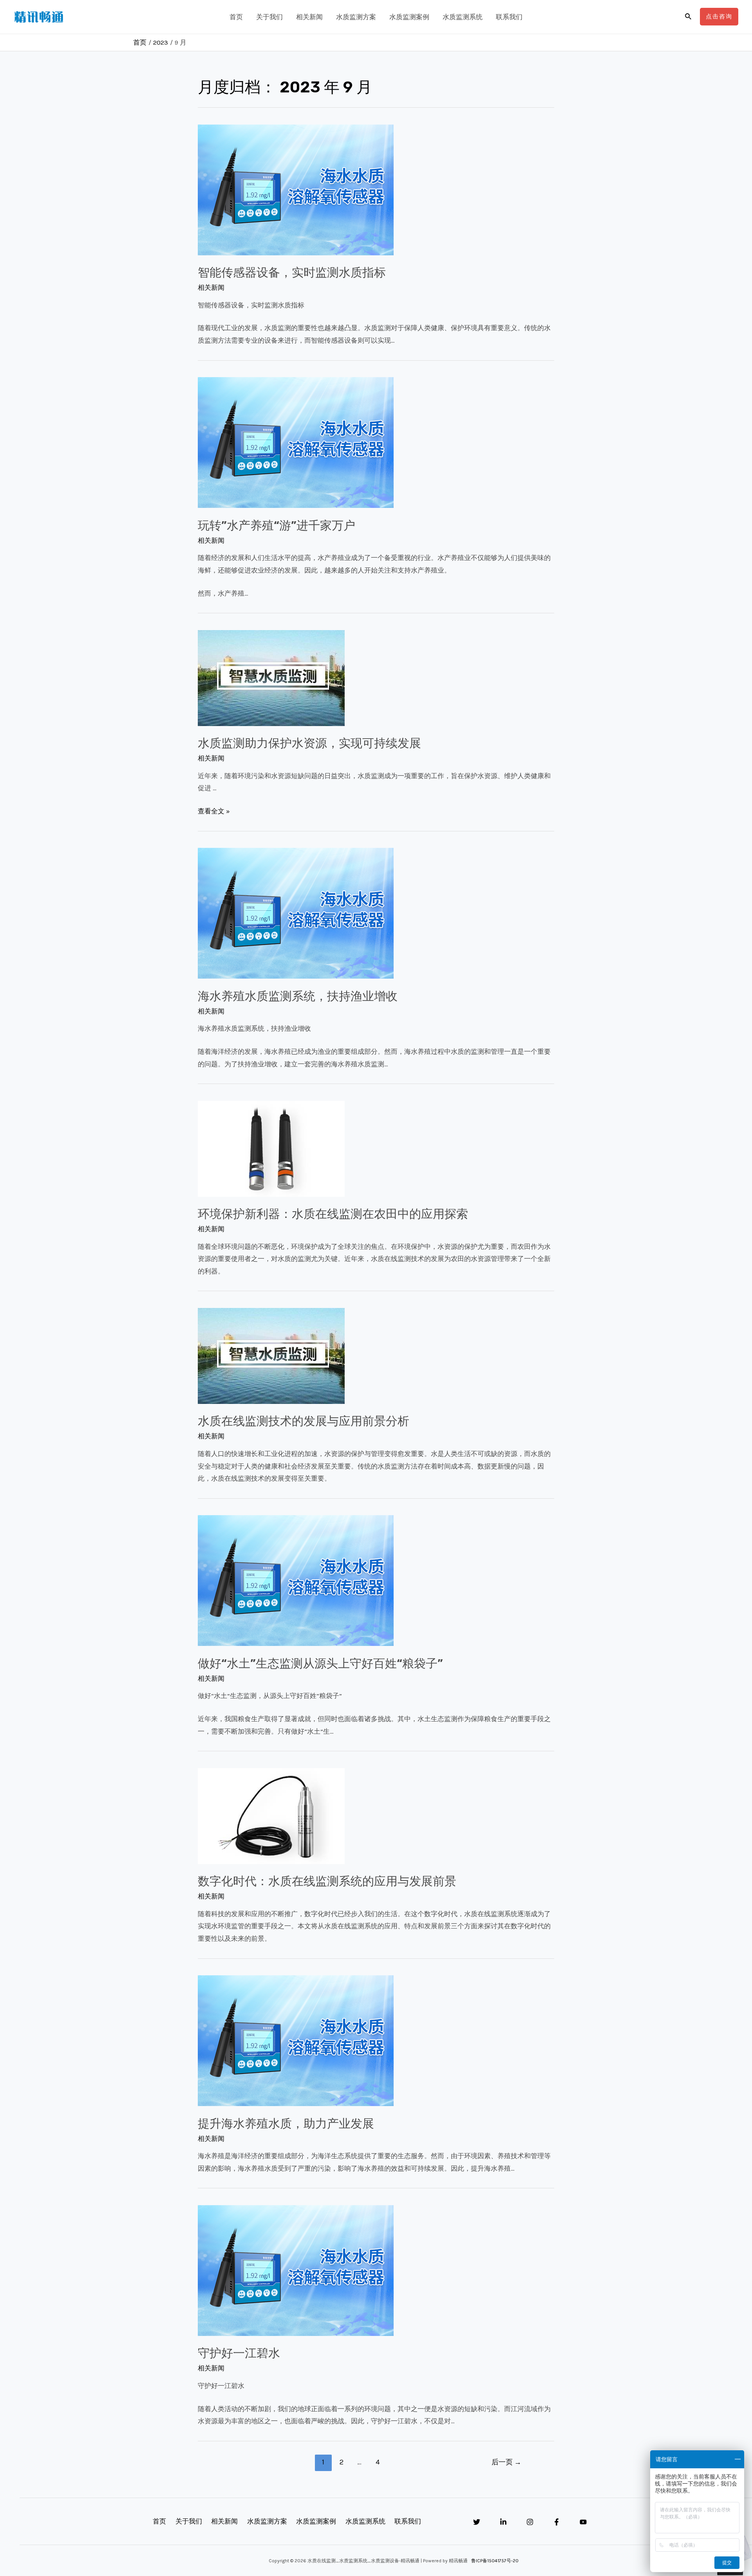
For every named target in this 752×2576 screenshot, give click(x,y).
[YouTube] (583, 2522)
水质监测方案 (356, 17)
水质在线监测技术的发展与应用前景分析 (304, 1421)
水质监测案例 (409, 17)
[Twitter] (477, 2522)
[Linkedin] (503, 2522)
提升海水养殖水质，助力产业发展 (286, 2124)
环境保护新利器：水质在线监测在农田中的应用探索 (333, 1214)
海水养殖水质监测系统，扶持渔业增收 (298, 996)
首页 (236, 17)
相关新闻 (309, 17)
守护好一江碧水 (239, 2353)
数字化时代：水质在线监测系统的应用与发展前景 (327, 1881)
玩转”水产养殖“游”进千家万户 (277, 526)
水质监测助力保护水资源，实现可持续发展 (309, 743)
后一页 (506, 2462)
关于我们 (269, 17)
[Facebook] (557, 2522)
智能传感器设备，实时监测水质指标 (292, 273)
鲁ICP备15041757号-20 (495, 2561)
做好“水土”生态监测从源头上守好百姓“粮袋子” (320, 1664)
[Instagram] (530, 2522)
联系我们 (509, 17)
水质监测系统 (463, 17)
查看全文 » (214, 811)
